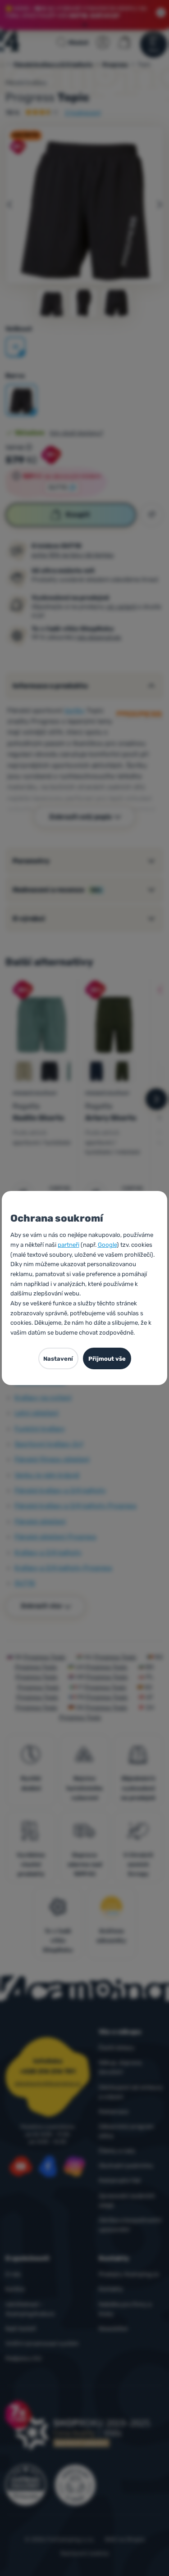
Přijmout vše (107, 1359)
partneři (69, 1245)
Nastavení (58, 1359)
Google (107, 1245)
